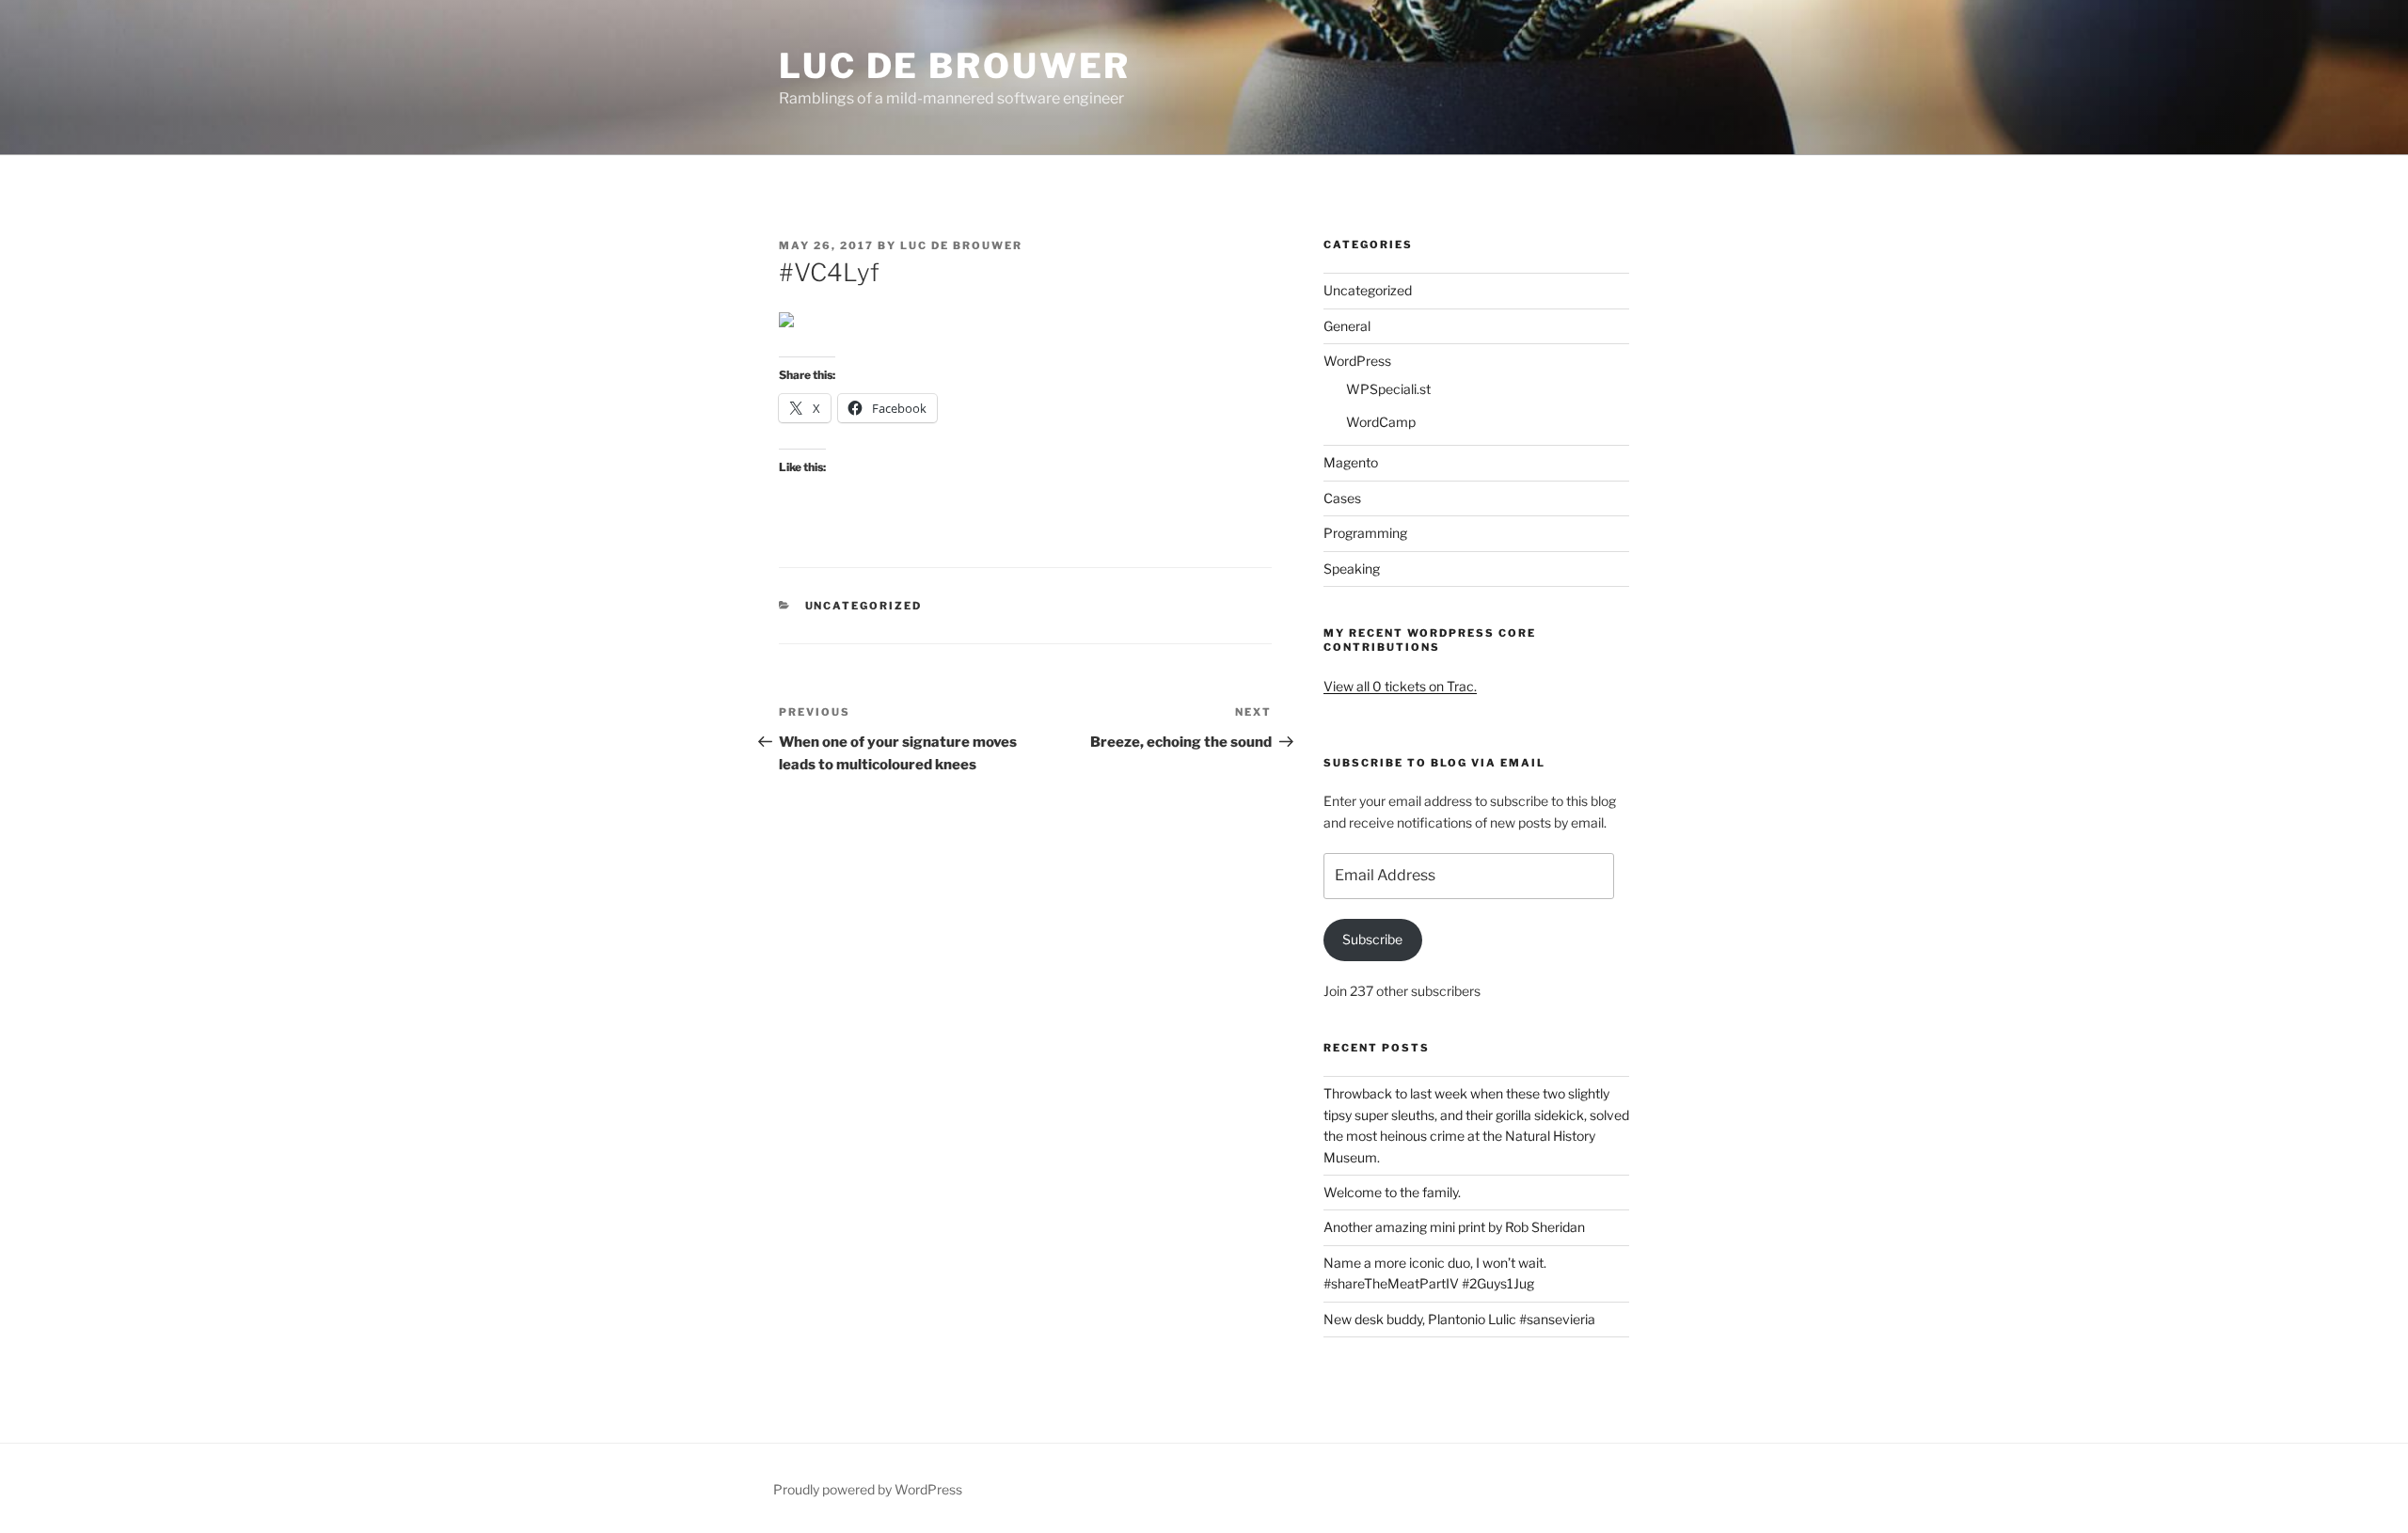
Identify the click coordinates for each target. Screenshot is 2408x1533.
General (1347, 326)
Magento (1351, 462)
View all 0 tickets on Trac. (1400, 686)
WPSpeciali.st (1388, 389)
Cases (1342, 498)
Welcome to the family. (1392, 1192)
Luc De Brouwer (955, 66)
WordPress (1357, 361)
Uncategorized (864, 606)
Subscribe (1372, 939)
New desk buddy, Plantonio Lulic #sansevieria (1459, 1319)
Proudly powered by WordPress (868, 1489)
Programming (1365, 533)
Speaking (1352, 569)
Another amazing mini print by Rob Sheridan (1454, 1227)
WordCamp (1381, 422)
